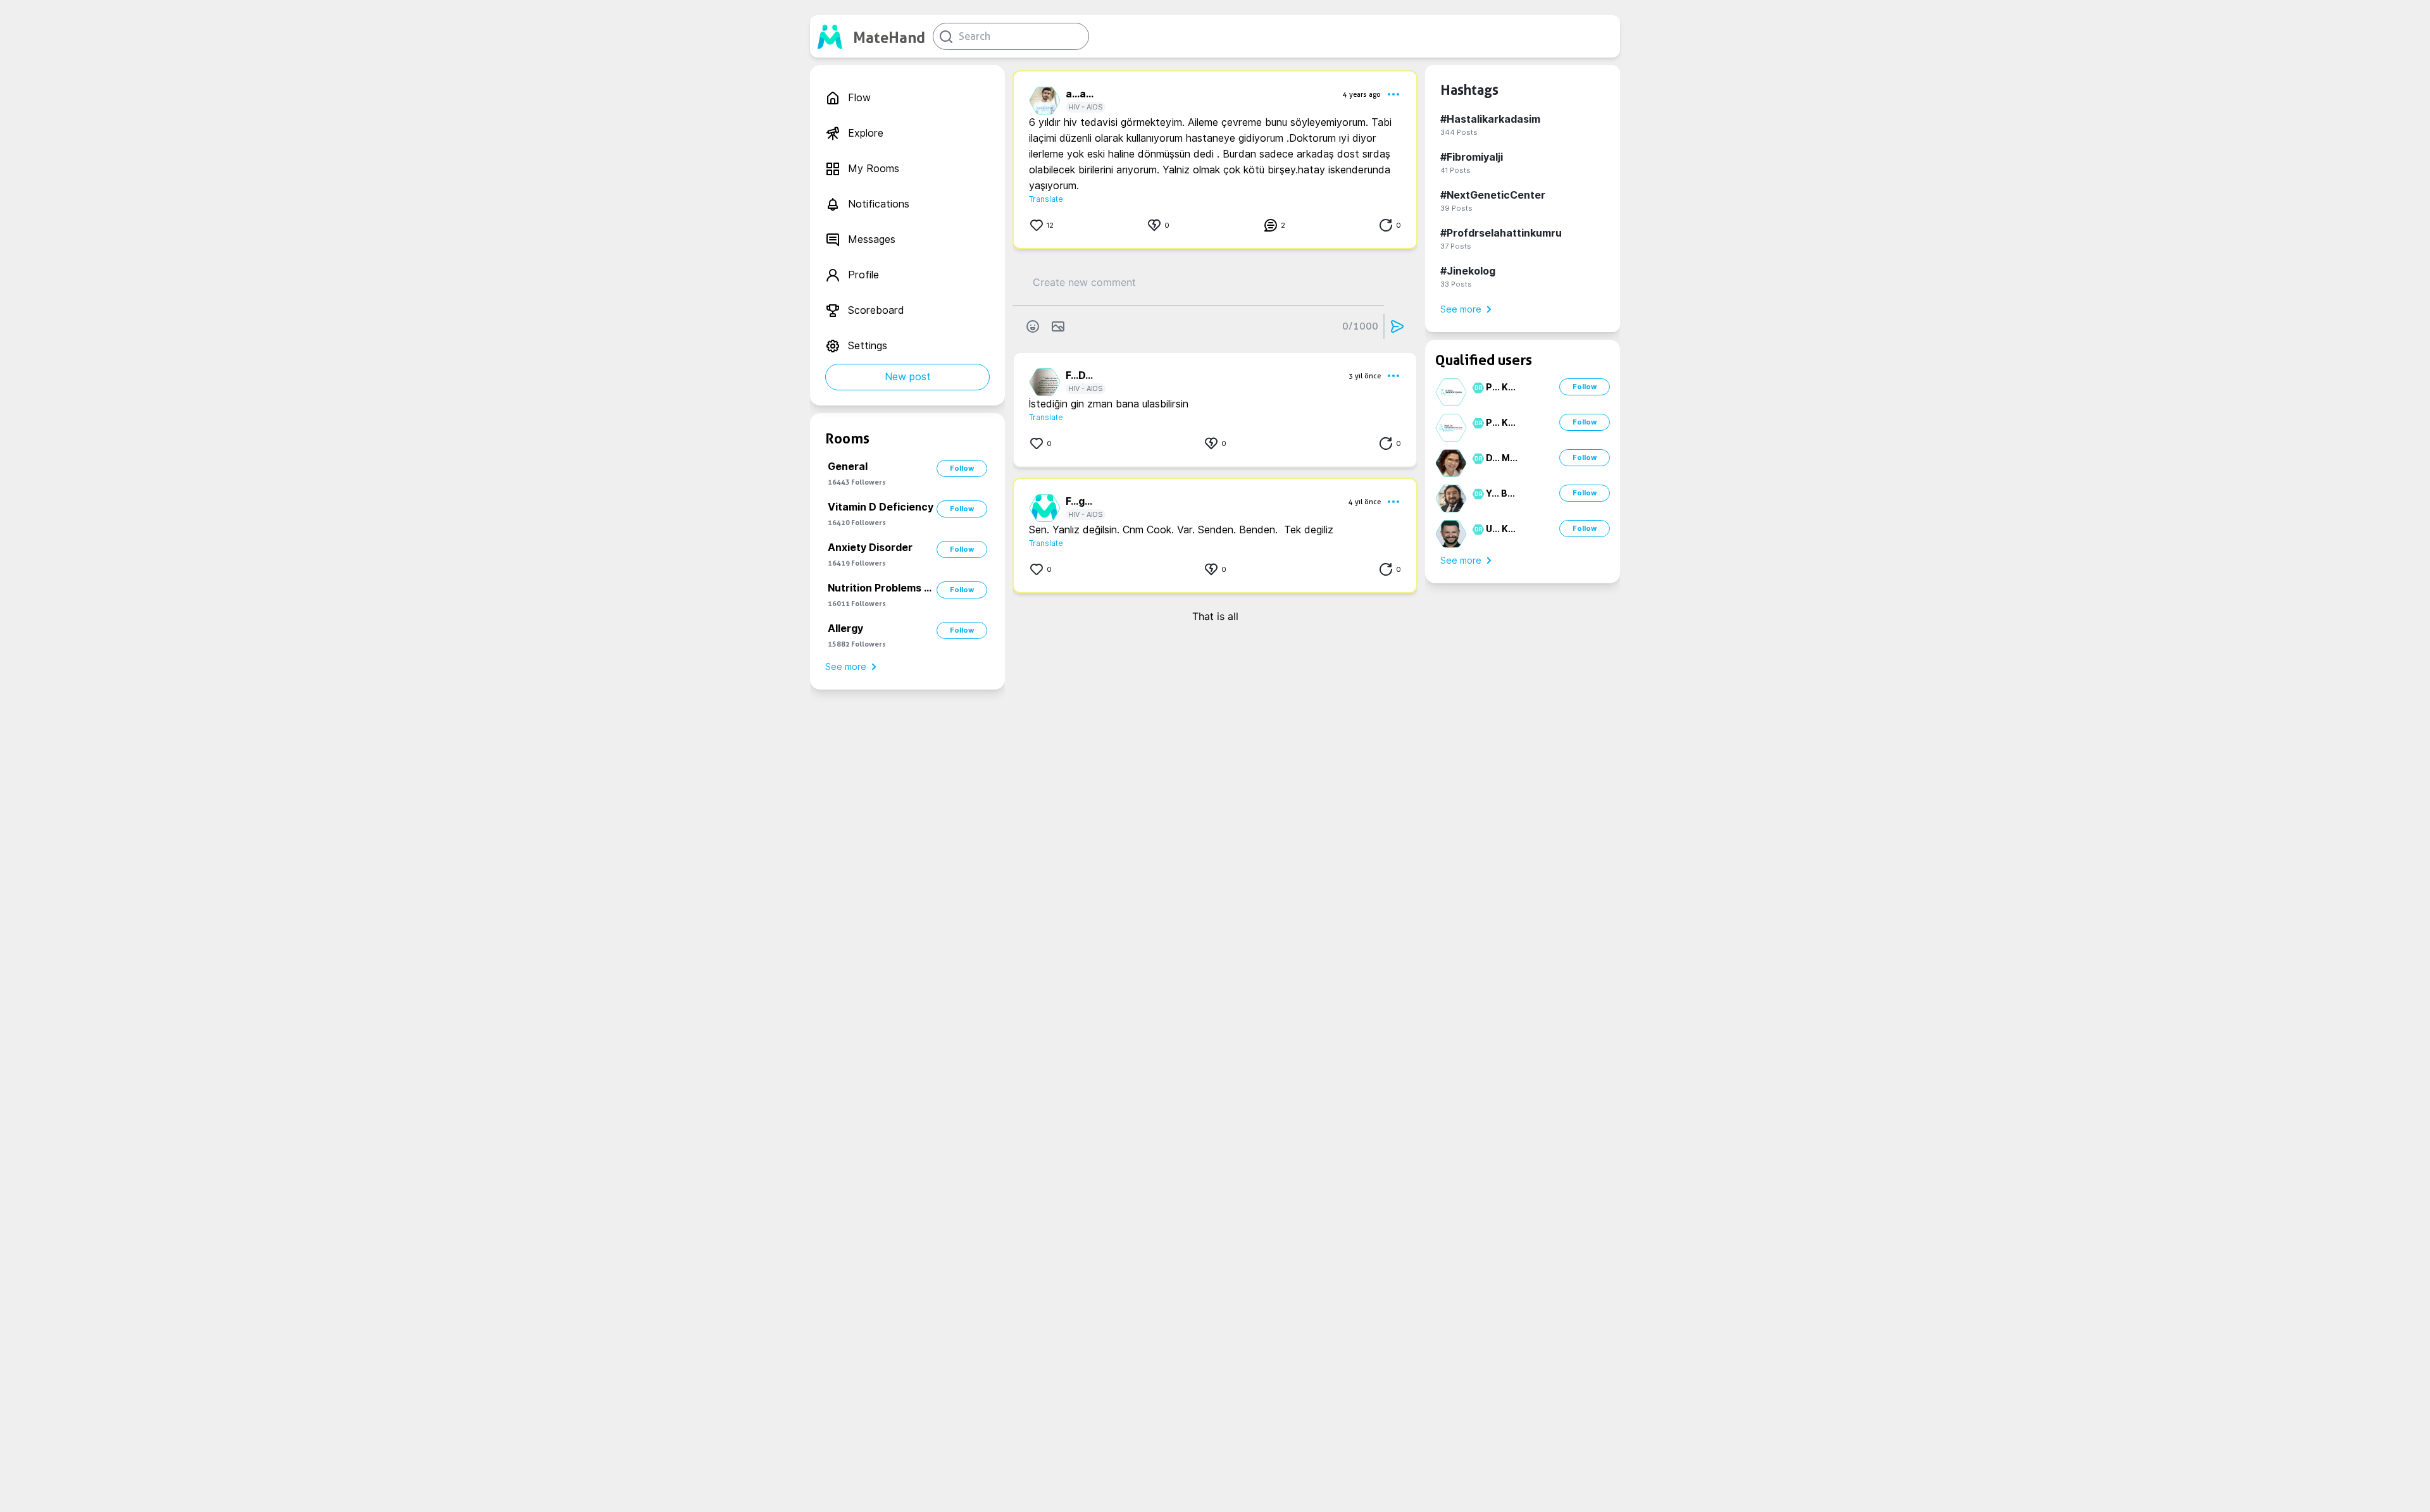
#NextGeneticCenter (1493, 195)
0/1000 (1360, 326)
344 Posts (1459, 132)
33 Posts (1456, 284)
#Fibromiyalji (1472, 157)
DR (1477, 388)
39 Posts (1456, 208)
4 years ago (1362, 94)
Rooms (847, 438)
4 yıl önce (1365, 502)
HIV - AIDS (1086, 107)
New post (908, 377)
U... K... (1501, 529)
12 (1050, 225)
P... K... (1501, 387)
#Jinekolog (1468, 271)
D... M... (1502, 458)
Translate (1046, 199)
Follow (962, 468)
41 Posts (1455, 170)
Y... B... (1500, 493)
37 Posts (1456, 246)
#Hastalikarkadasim (1490, 119)
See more (846, 667)
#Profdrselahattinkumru (1501, 233)
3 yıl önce (1365, 376)
